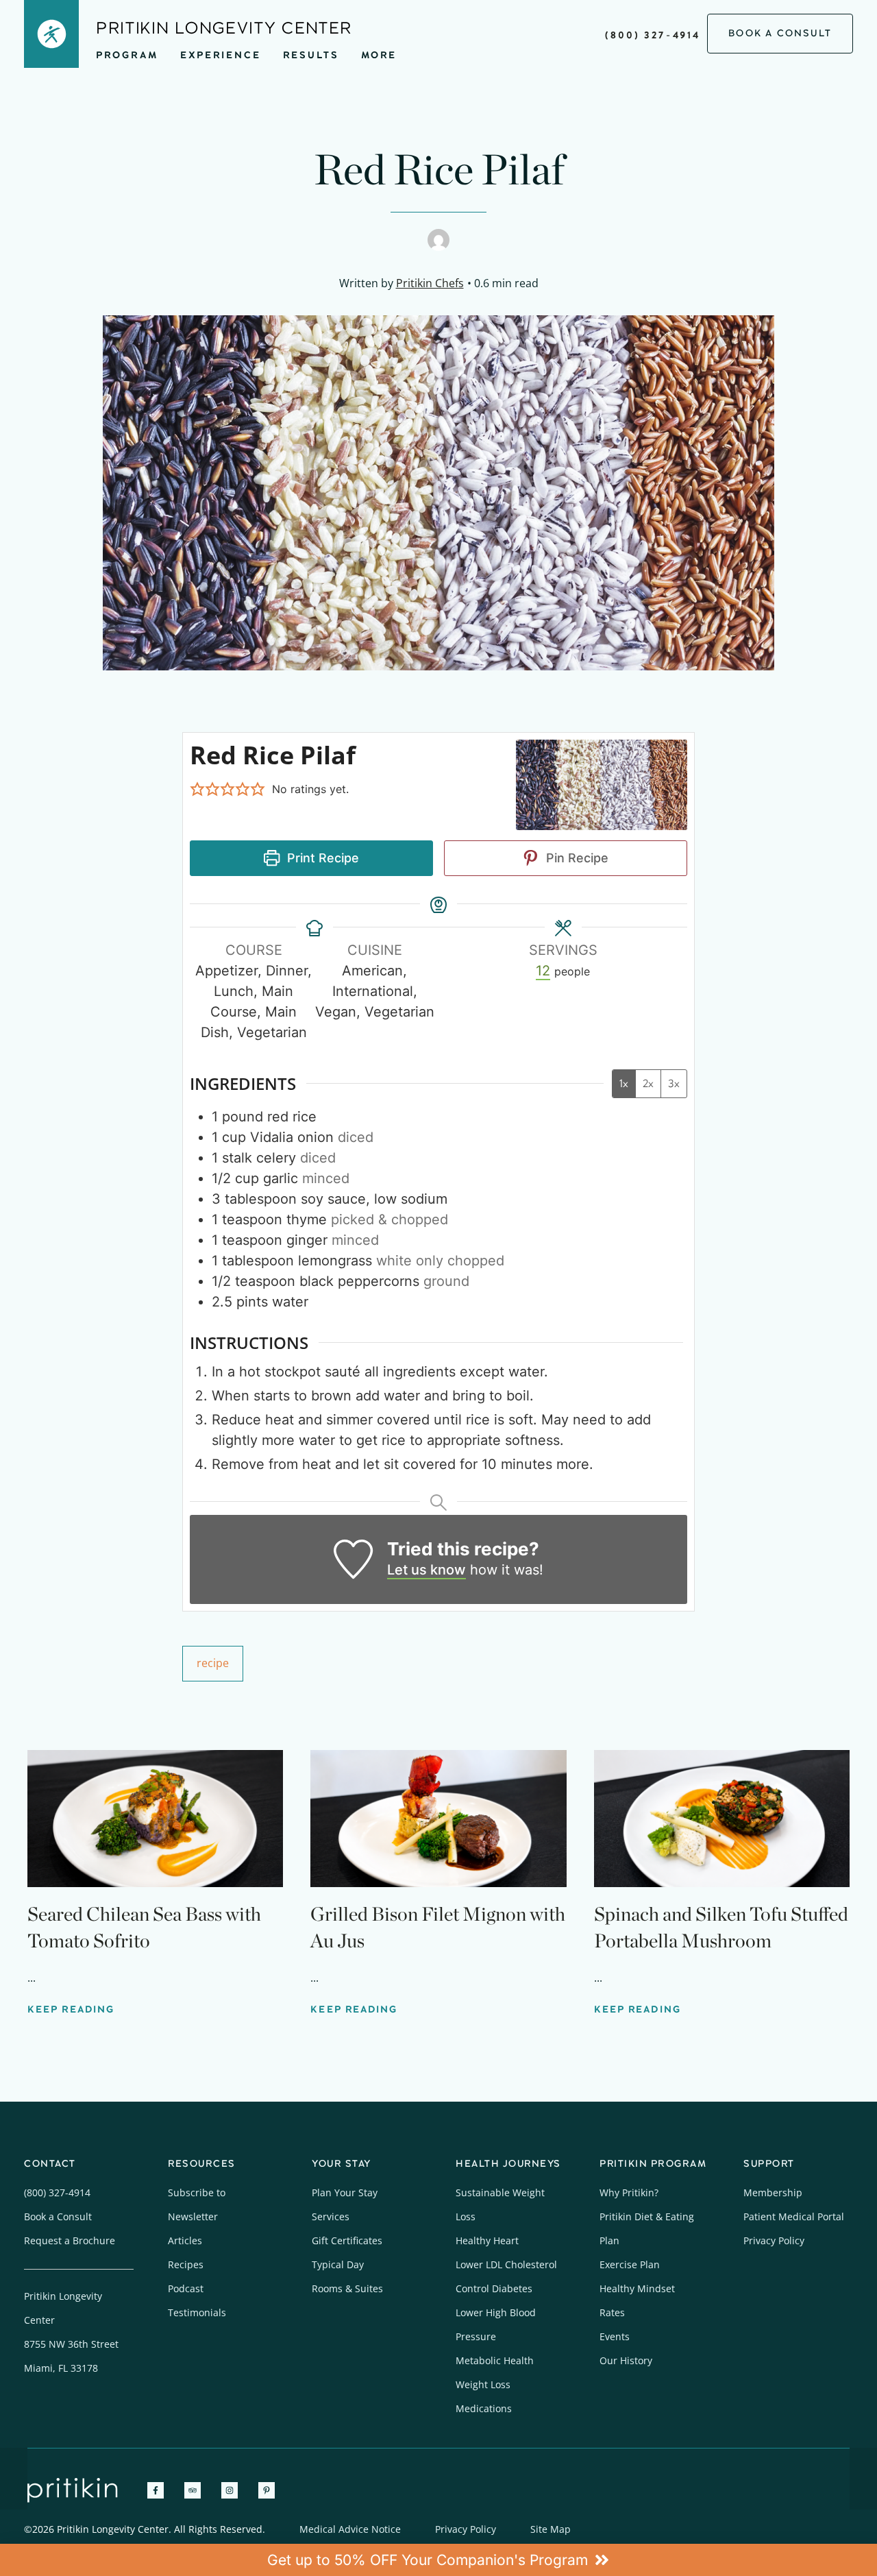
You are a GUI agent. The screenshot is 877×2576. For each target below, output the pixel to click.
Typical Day (338, 2264)
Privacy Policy (774, 2240)
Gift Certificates (347, 2240)
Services (331, 2216)
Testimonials (197, 2312)
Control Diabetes (494, 2288)
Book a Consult (58, 2216)
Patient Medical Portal (794, 2216)
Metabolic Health (495, 2360)
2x (648, 1083)
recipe (213, 1663)
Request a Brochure (70, 2240)
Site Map (551, 2529)
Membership (773, 2192)
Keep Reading (71, 2009)
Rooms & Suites (347, 2288)
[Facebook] (156, 2490)
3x (674, 1083)
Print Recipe (321, 858)
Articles (185, 2240)
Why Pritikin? (629, 2192)
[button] (197, 789)
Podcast (186, 2288)
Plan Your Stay (345, 2192)
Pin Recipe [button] (576, 858)
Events (615, 2336)
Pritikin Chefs (430, 283)
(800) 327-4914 (653, 35)
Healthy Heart (487, 2240)
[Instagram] (230, 2490)
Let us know (427, 1570)
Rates (612, 2312)
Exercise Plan (630, 2264)
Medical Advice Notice (350, 2529)
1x (624, 1083)
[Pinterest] (267, 2490)
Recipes (186, 2264)
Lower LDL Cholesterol (506, 2264)
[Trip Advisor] (193, 2490)
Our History (626, 2360)
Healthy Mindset (637, 2288)
